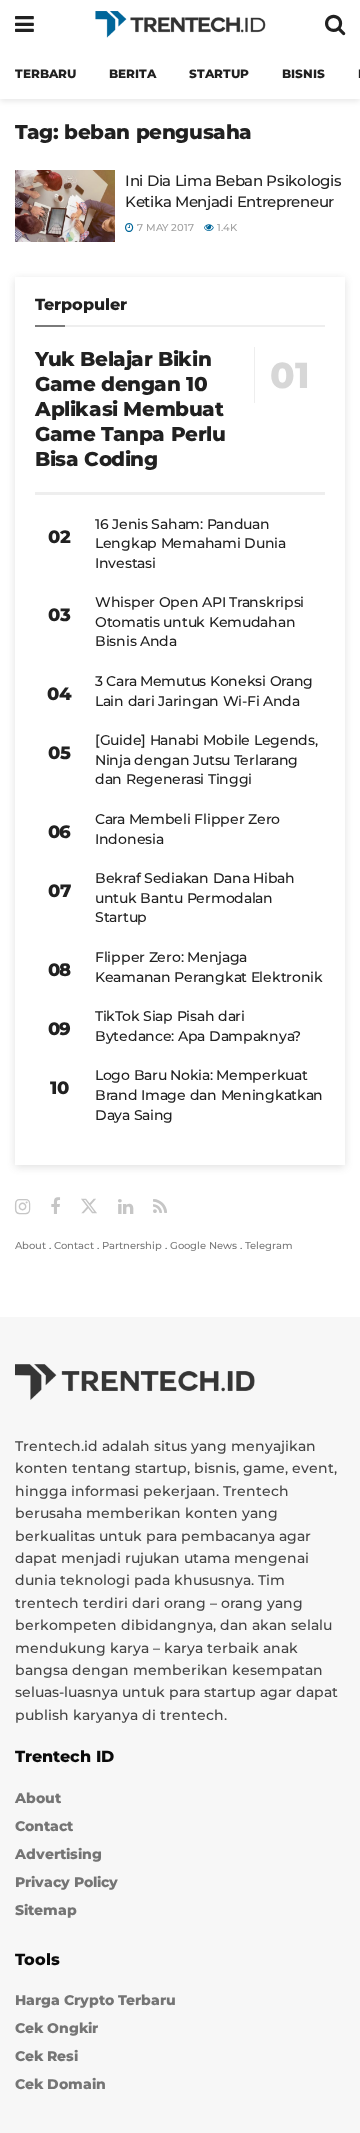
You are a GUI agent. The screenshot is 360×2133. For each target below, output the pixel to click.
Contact (74, 1245)
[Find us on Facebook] (55, 1207)
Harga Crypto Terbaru (95, 2000)
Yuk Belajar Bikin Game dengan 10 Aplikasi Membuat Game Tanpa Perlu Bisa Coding (130, 409)
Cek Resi (46, 2056)
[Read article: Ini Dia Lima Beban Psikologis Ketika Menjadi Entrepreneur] (65, 206)
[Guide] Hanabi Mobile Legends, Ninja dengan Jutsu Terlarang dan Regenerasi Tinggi (206, 759)
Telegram (269, 1245)
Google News (203, 1245)
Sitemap (46, 1910)
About (30, 1245)
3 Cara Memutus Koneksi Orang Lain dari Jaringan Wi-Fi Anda (204, 691)
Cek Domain (60, 2084)
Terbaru (45, 73)
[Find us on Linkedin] (125, 1207)
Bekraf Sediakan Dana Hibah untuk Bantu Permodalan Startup (195, 897)
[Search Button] (335, 24)
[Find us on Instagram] (22, 1207)
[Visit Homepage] (180, 24)
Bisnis (303, 73)
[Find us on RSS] (160, 1207)
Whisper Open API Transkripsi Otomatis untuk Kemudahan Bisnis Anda (199, 621)
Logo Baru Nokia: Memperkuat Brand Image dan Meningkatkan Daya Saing (209, 1094)
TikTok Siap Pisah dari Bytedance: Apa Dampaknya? (198, 1026)
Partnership (132, 1245)
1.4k (225, 227)
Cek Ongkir (56, 2028)
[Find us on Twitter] (89, 1207)
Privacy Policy (66, 1882)
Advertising (58, 1854)
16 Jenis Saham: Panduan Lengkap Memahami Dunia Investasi (190, 543)
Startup (219, 73)
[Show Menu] (24, 24)
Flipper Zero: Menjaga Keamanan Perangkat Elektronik (209, 967)
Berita (132, 73)
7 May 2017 (164, 227)
